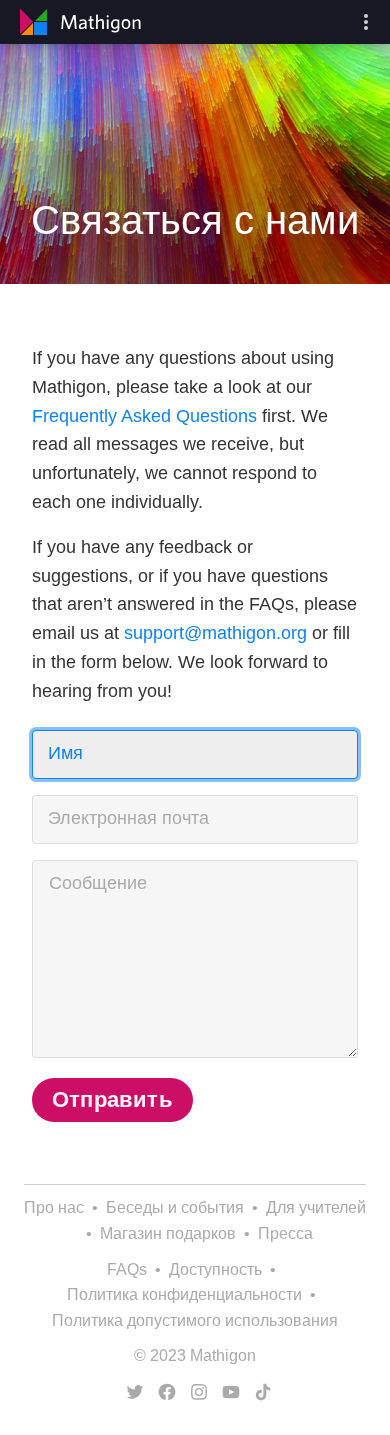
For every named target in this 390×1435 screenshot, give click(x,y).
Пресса (285, 1233)
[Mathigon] (78, 22)
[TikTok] (259, 1392)
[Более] (366, 22)
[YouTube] (227, 1392)
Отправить (112, 1099)
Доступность (215, 1269)
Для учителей (316, 1207)
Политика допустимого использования (195, 1320)
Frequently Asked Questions (144, 416)
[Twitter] (131, 1392)
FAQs (127, 1269)
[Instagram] (195, 1392)
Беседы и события (175, 1207)
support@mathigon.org (215, 633)
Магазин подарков (168, 1233)
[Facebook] (163, 1392)
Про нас (54, 1207)
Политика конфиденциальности (184, 1294)
